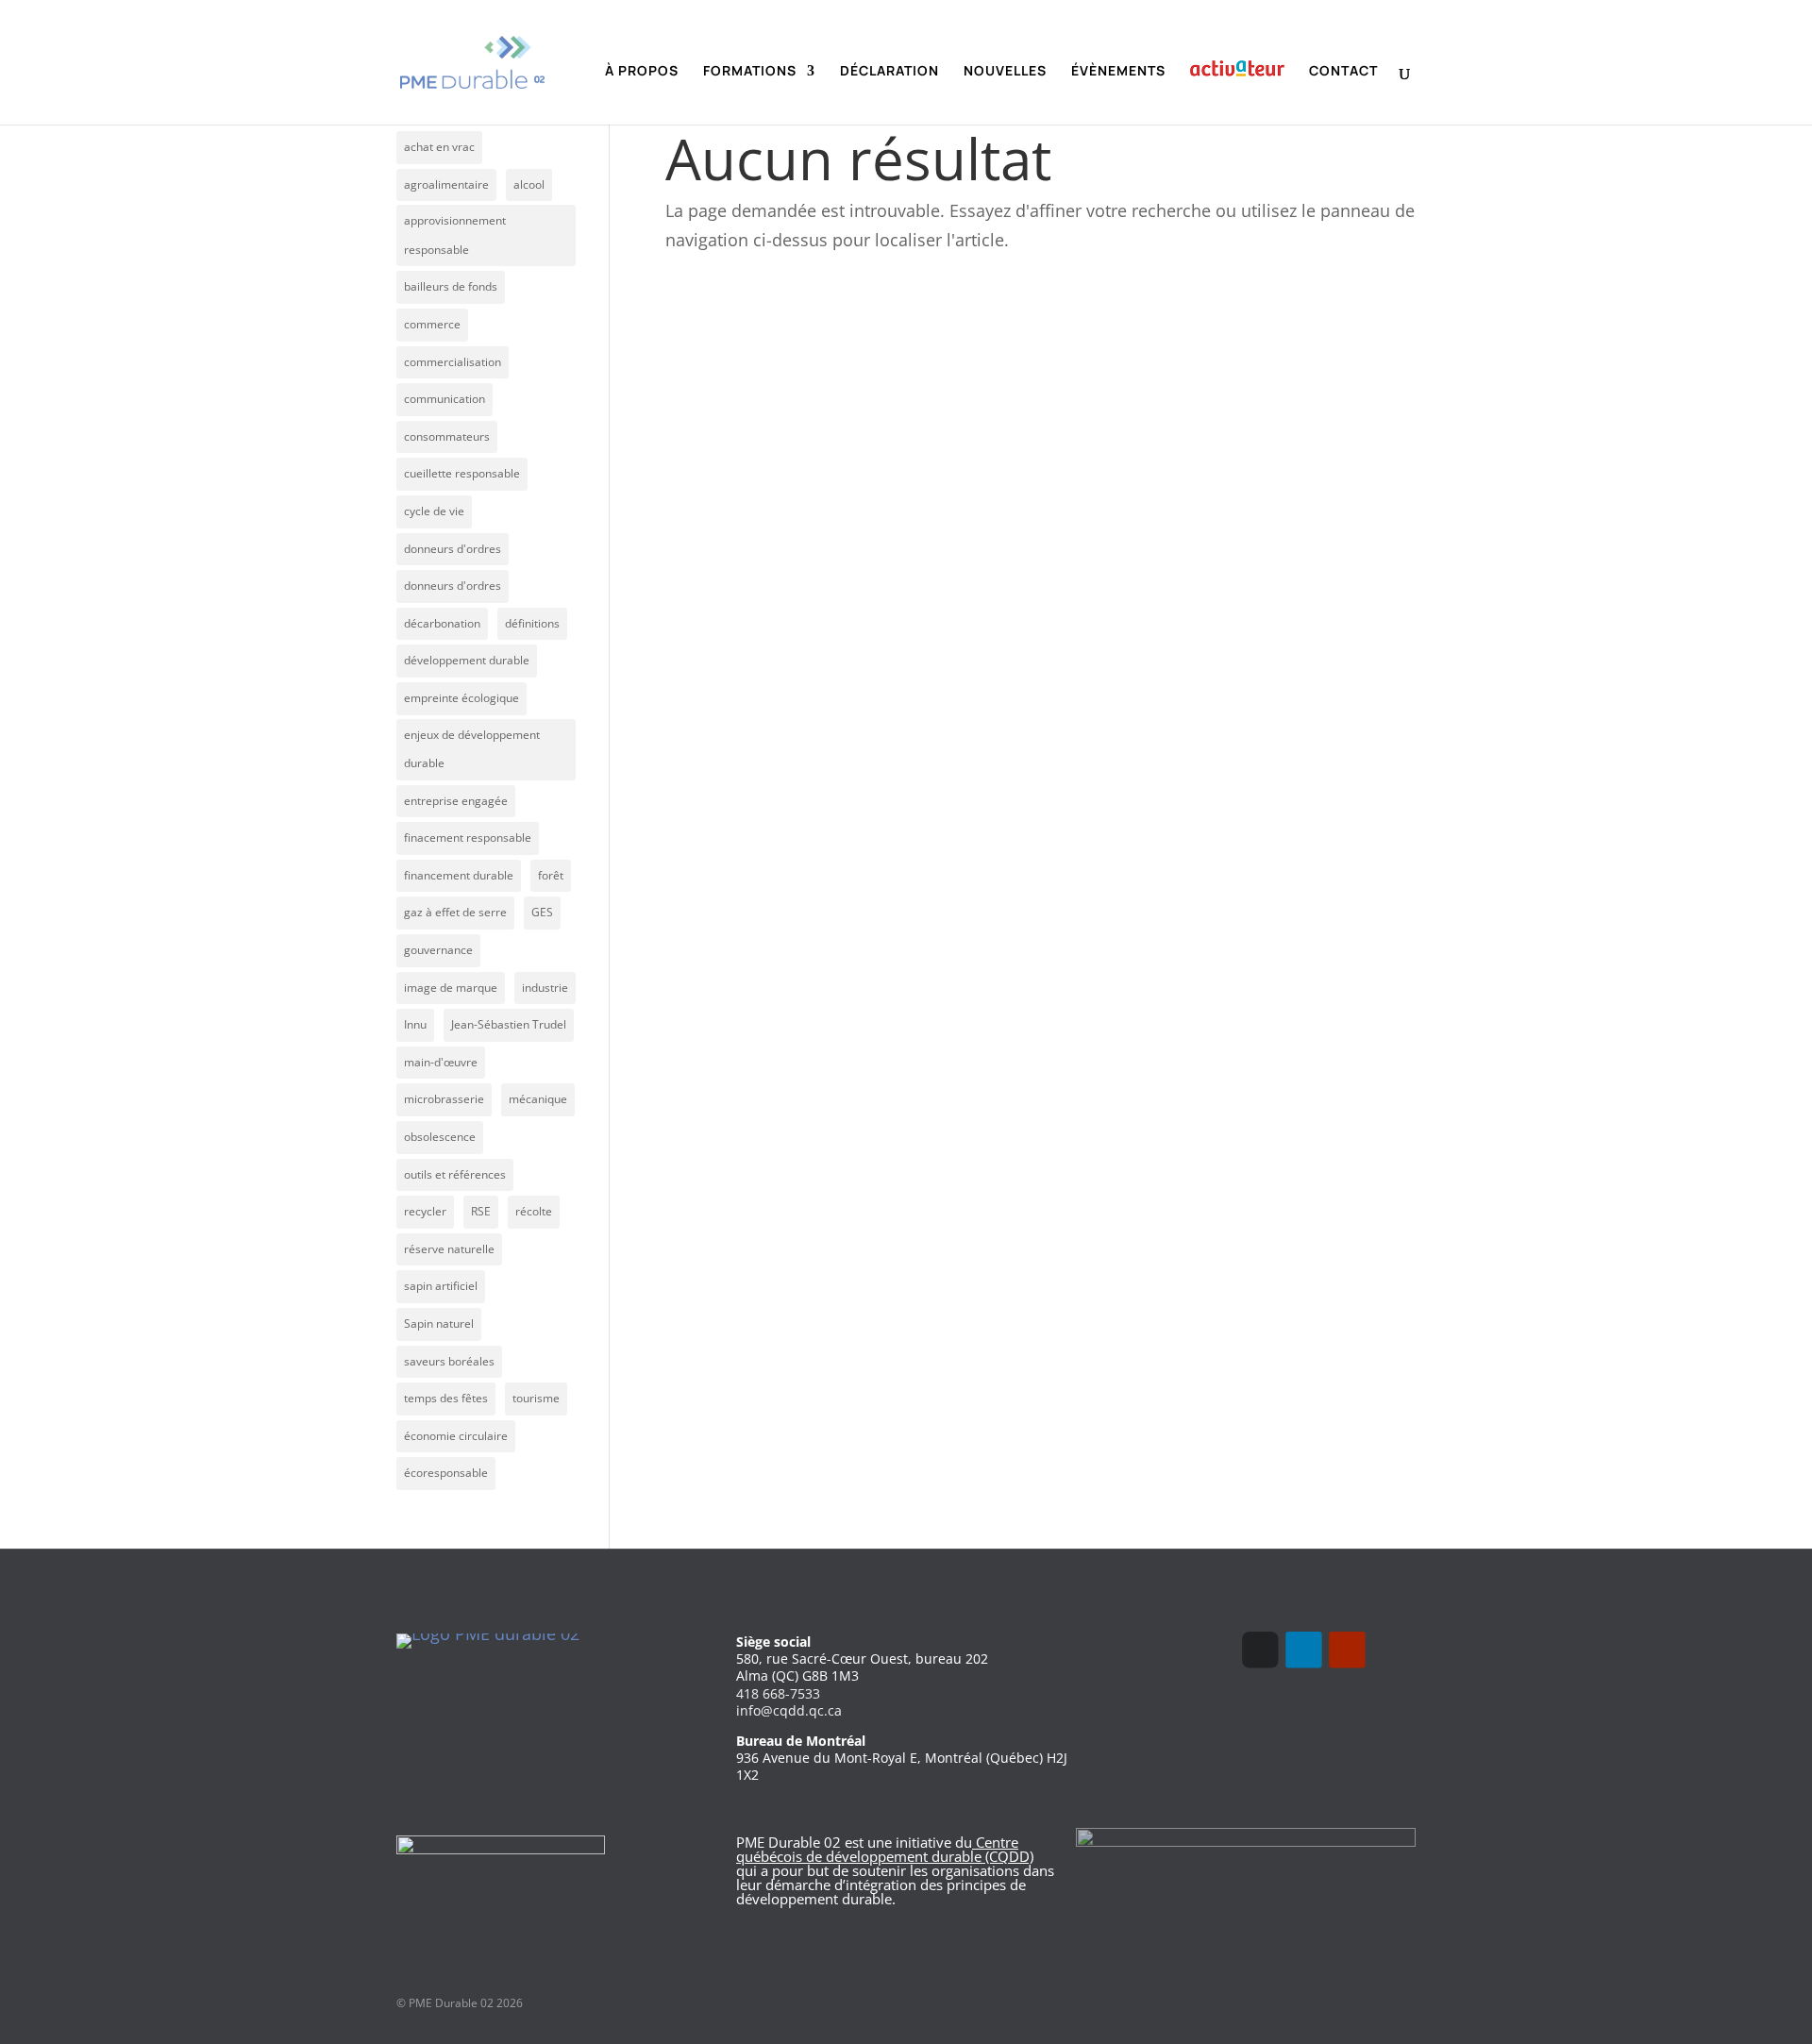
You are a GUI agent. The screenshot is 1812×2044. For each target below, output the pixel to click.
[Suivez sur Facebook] (1260, 1650)
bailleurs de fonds (451, 286)
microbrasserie (444, 1099)
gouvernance (438, 950)
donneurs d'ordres (453, 549)
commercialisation (453, 362)
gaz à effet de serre (455, 912)
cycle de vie (434, 511)
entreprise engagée (456, 801)
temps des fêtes (446, 1398)
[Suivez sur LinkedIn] (1303, 1650)
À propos (642, 72)
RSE (481, 1211)
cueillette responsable (462, 473)
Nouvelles (1005, 72)
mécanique (538, 1099)
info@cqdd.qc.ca (789, 1710)
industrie (545, 988)
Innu (415, 1024)
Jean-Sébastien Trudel (509, 1024)
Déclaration (889, 72)
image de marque (451, 988)
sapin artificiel (441, 1286)
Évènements (1118, 72)
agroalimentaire (446, 184)
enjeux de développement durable (472, 749)
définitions (532, 623)
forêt (551, 875)
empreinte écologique (461, 698)
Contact (1343, 72)
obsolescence (440, 1137)
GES (542, 912)
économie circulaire (456, 1436)
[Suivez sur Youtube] (1347, 1650)
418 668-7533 (778, 1693)
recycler (425, 1211)
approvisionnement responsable (455, 235)
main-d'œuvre (441, 1062)
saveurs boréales (449, 1361)
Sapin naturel (439, 1324)
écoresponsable (446, 1473)
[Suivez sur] (1390, 1650)
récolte (534, 1211)
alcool (529, 184)
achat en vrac (439, 147)
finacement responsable (468, 838)
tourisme (536, 1398)
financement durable (459, 875)
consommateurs (447, 436)
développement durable (467, 660)
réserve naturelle (449, 1249)
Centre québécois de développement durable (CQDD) (885, 1849)
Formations (750, 72)
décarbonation (442, 623)
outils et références (455, 1174)
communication (445, 399)
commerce (432, 324)
